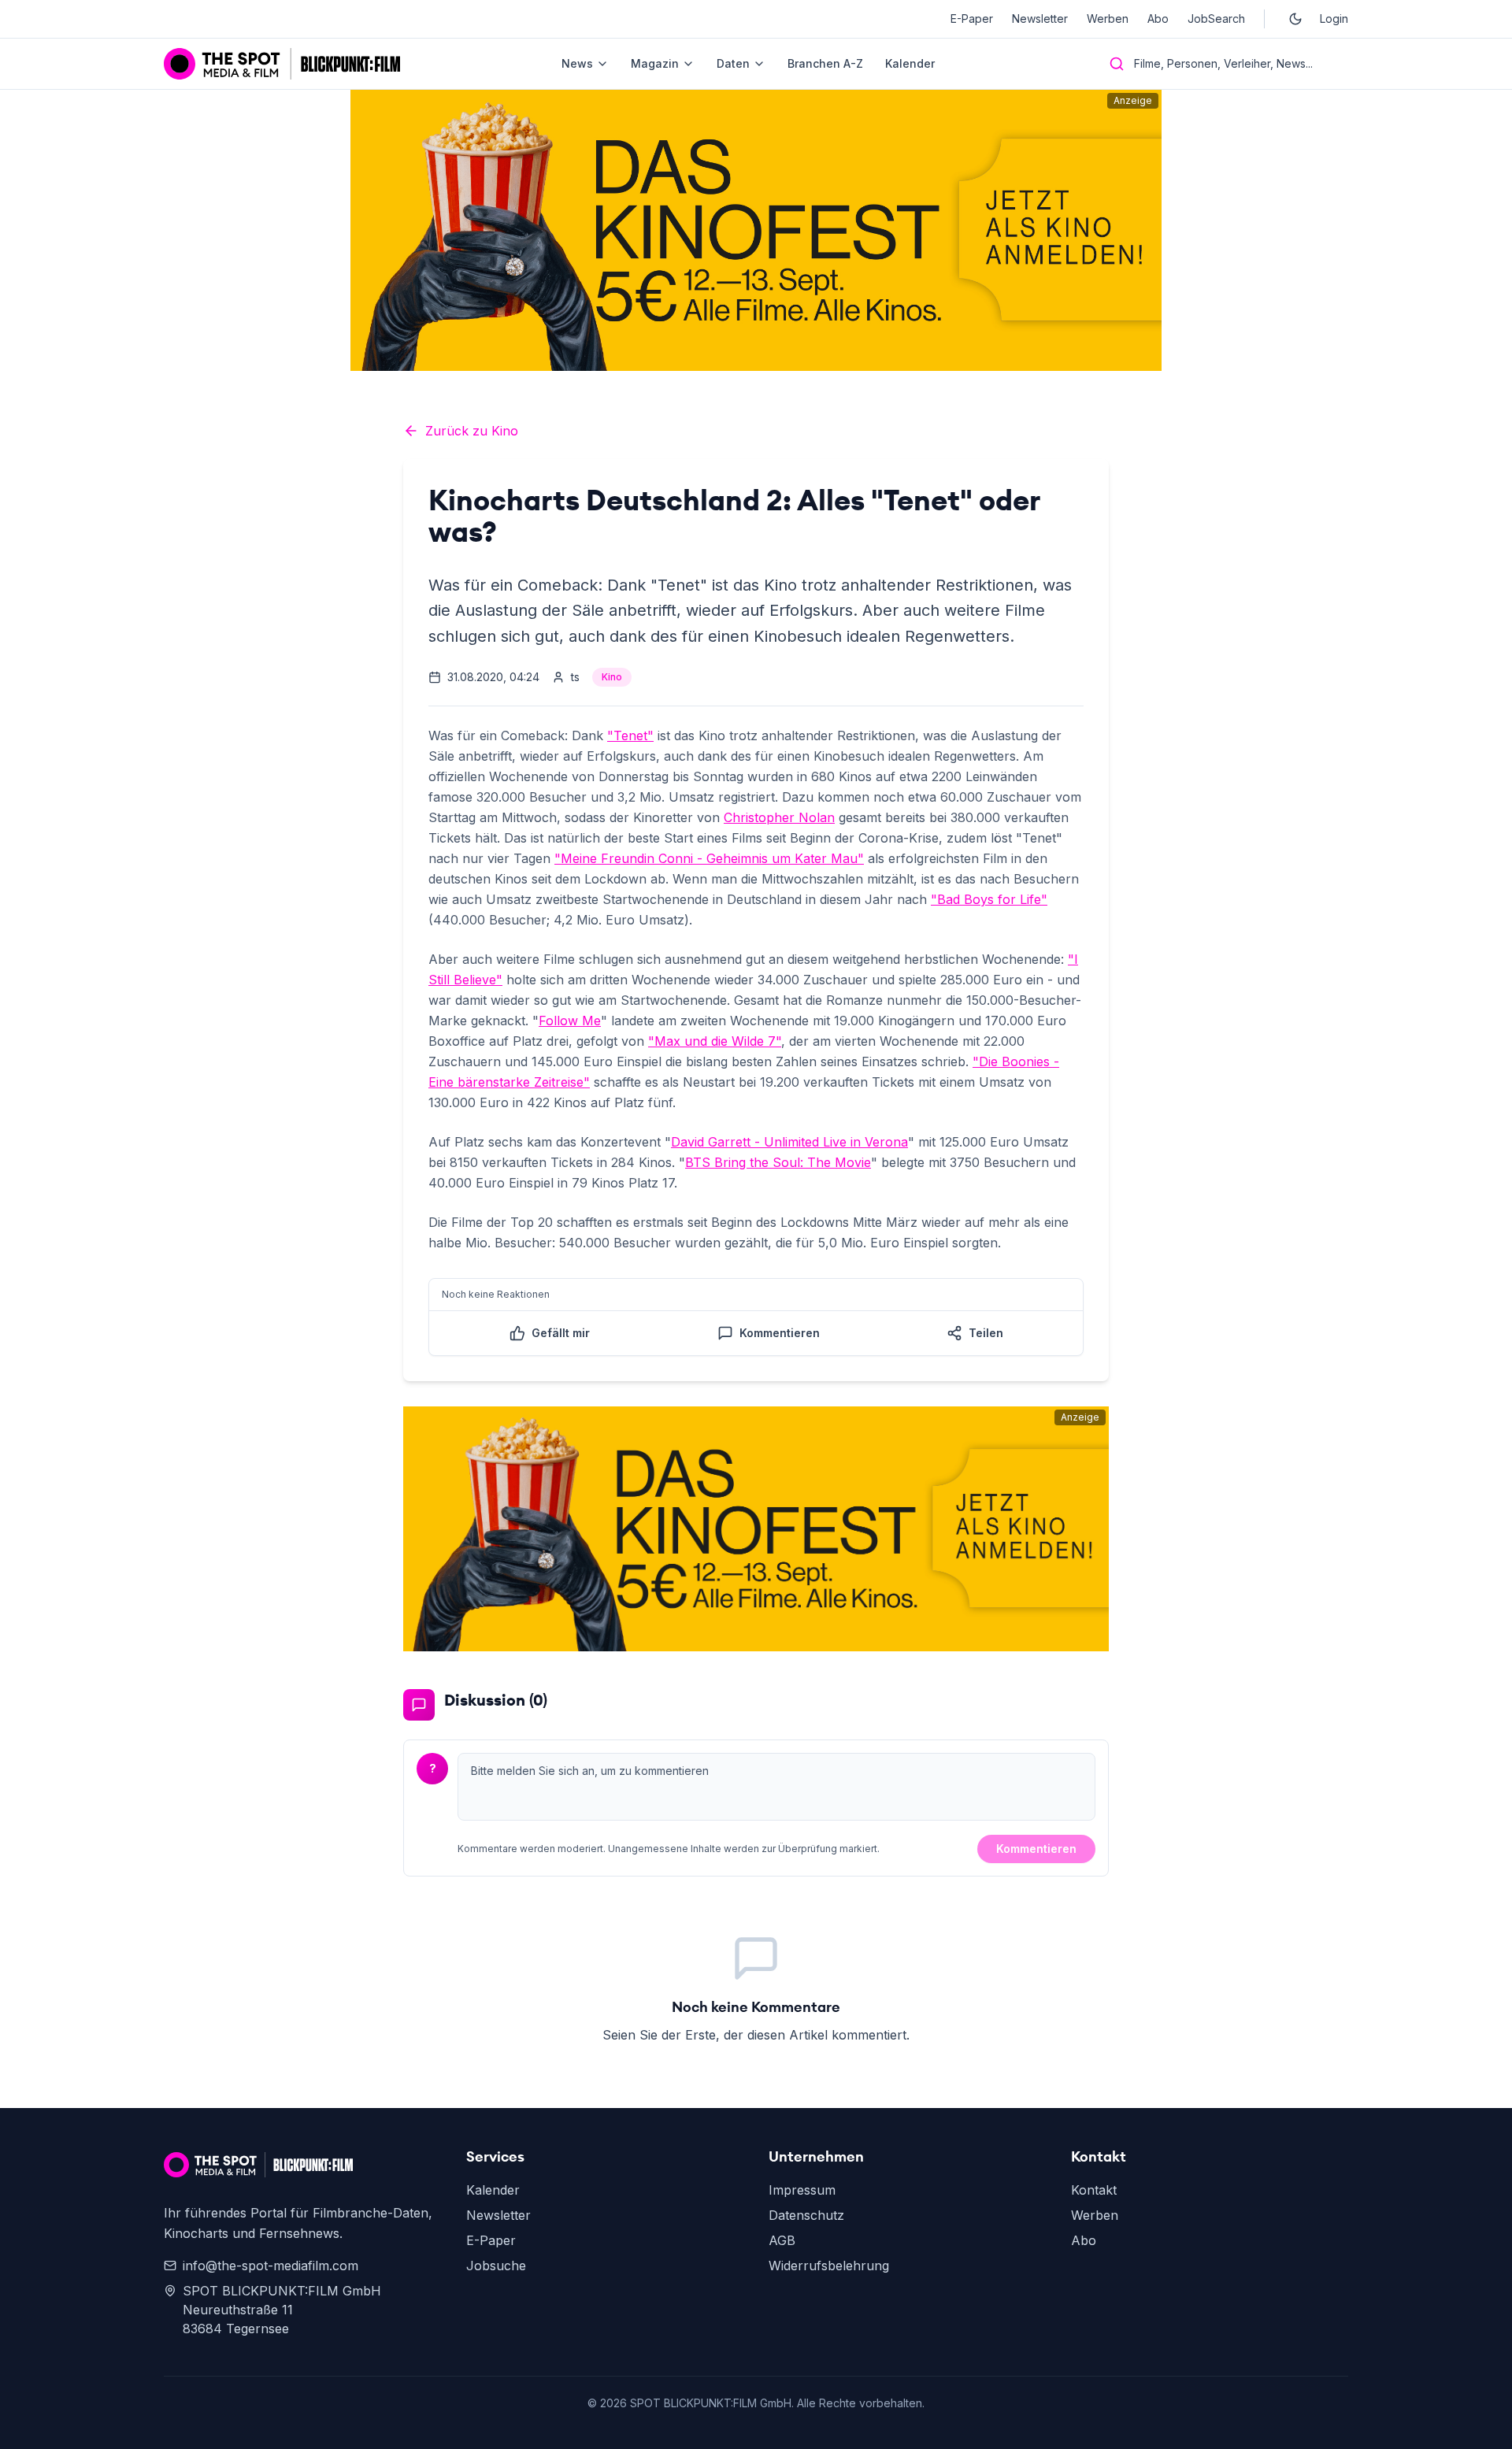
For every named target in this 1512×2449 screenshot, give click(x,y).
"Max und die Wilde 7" (715, 1041)
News (577, 63)
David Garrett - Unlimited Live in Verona (789, 1142)
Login (1334, 19)
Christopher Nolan (779, 817)
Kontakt (1094, 2190)
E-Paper (972, 19)
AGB (782, 2240)
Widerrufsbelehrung (829, 2266)
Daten (733, 63)
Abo (1158, 19)
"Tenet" (630, 735)
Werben (1108, 19)
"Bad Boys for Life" (989, 899)
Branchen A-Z (825, 63)
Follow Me (570, 1021)
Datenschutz (806, 2215)
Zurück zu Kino (472, 431)
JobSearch (1216, 19)
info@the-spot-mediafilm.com (271, 2266)
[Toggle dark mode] (1295, 19)
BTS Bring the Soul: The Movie (778, 1162)
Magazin (655, 63)
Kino (612, 677)
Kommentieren (1036, 1849)
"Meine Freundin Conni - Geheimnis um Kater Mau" (709, 858)
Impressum (802, 2190)
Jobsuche (496, 2266)
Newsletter (1040, 19)
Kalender (910, 63)
